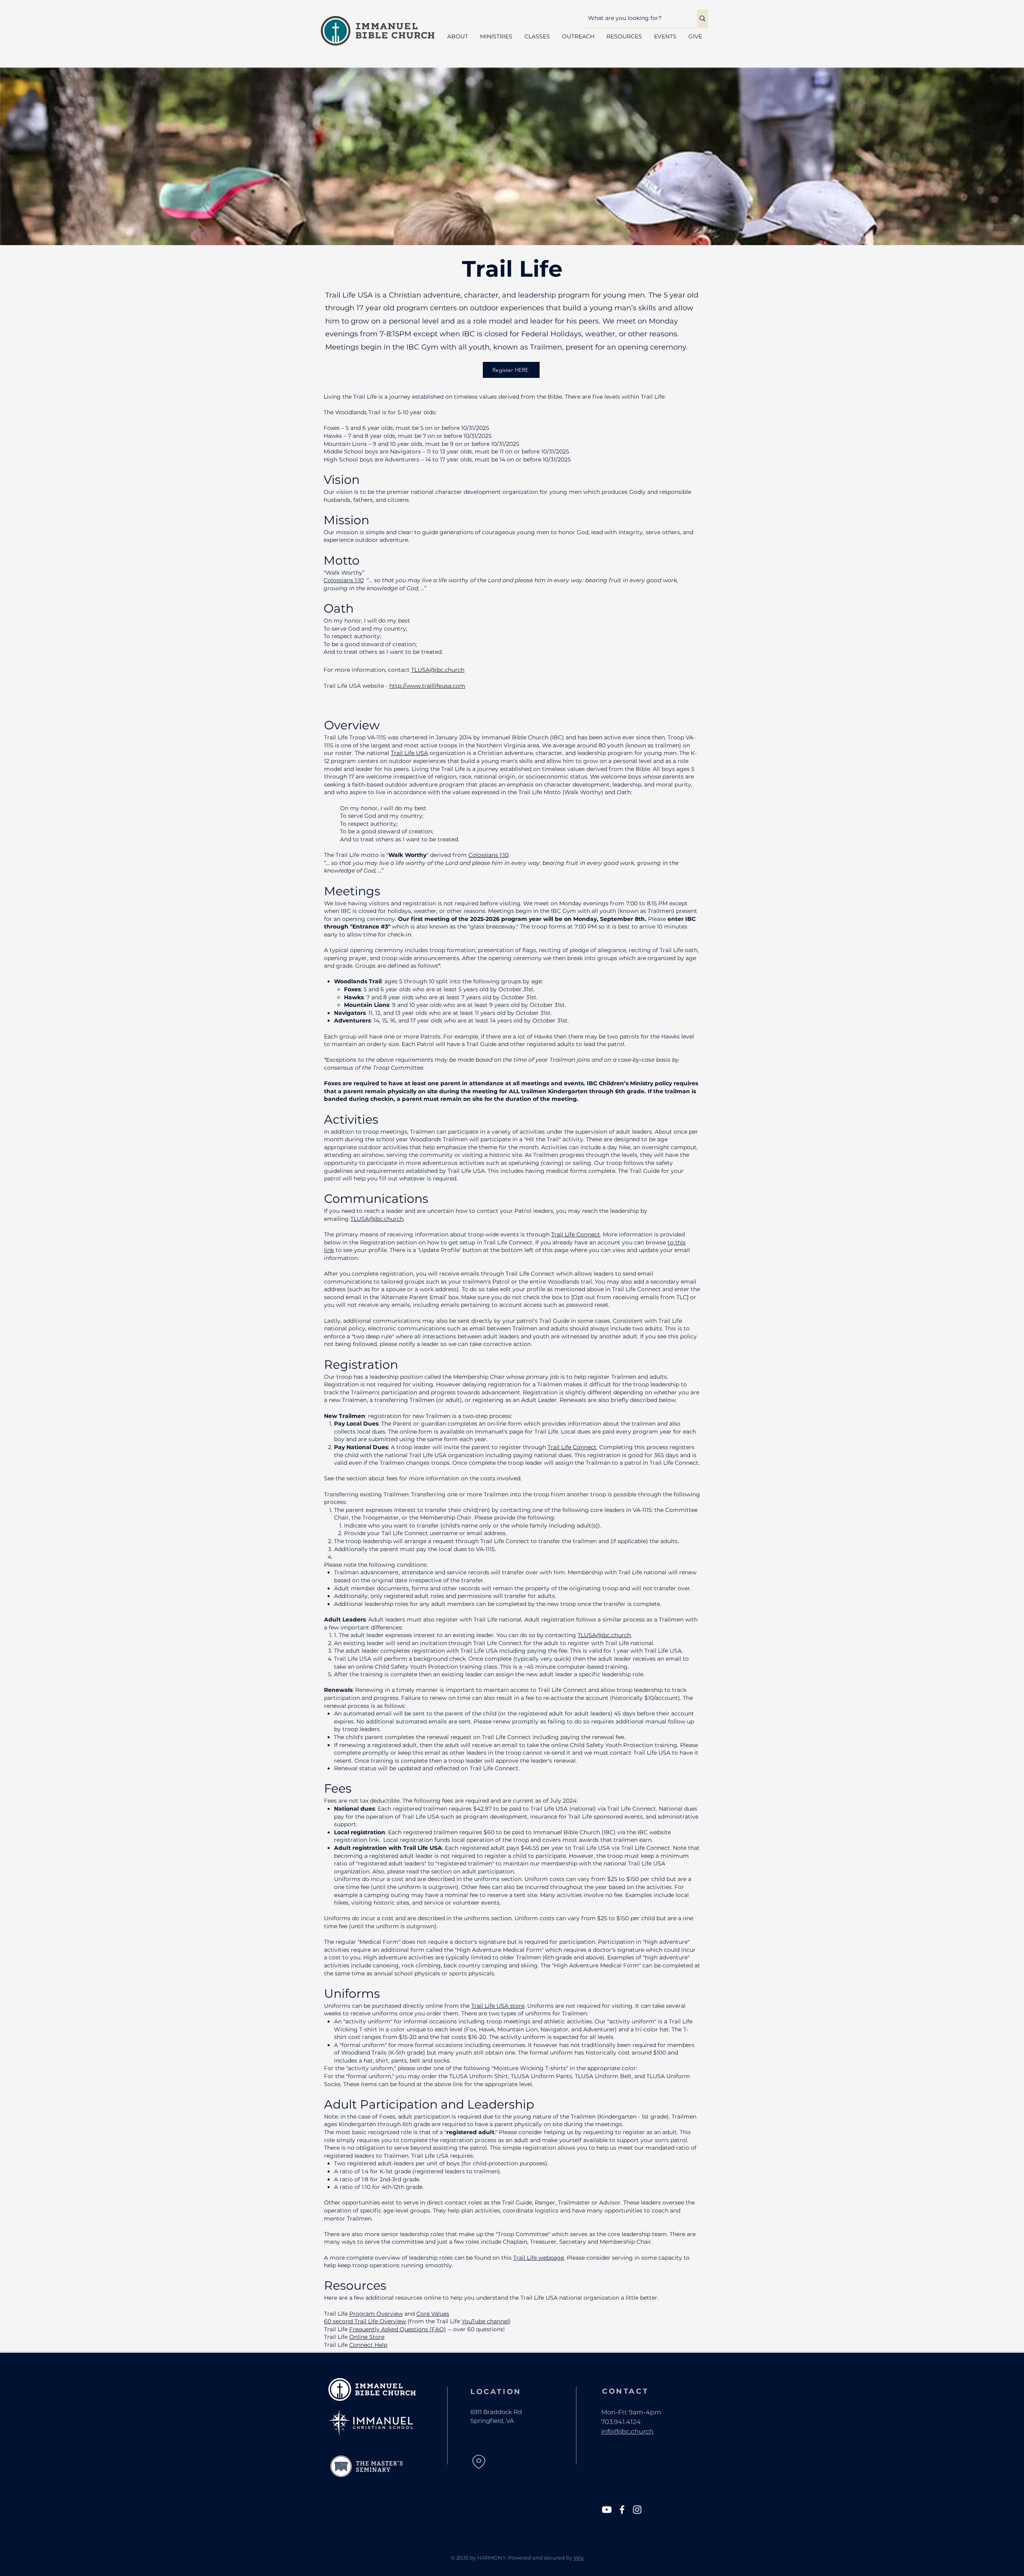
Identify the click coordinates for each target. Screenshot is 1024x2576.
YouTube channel (485, 2321)
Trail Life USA (409, 753)
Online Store (367, 2337)
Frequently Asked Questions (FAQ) (398, 2329)
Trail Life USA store (498, 2006)
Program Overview (376, 2314)
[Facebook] (622, 2510)
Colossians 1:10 (344, 580)
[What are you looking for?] (702, 18)
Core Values (433, 2314)
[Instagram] (637, 2510)
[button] (458, 37)
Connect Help (368, 2345)
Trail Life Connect (576, 1234)
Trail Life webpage (539, 2258)
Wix (579, 2558)
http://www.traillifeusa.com (427, 686)
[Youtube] (607, 2510)
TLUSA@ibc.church (438, 670)
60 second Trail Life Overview (365, 2321)
